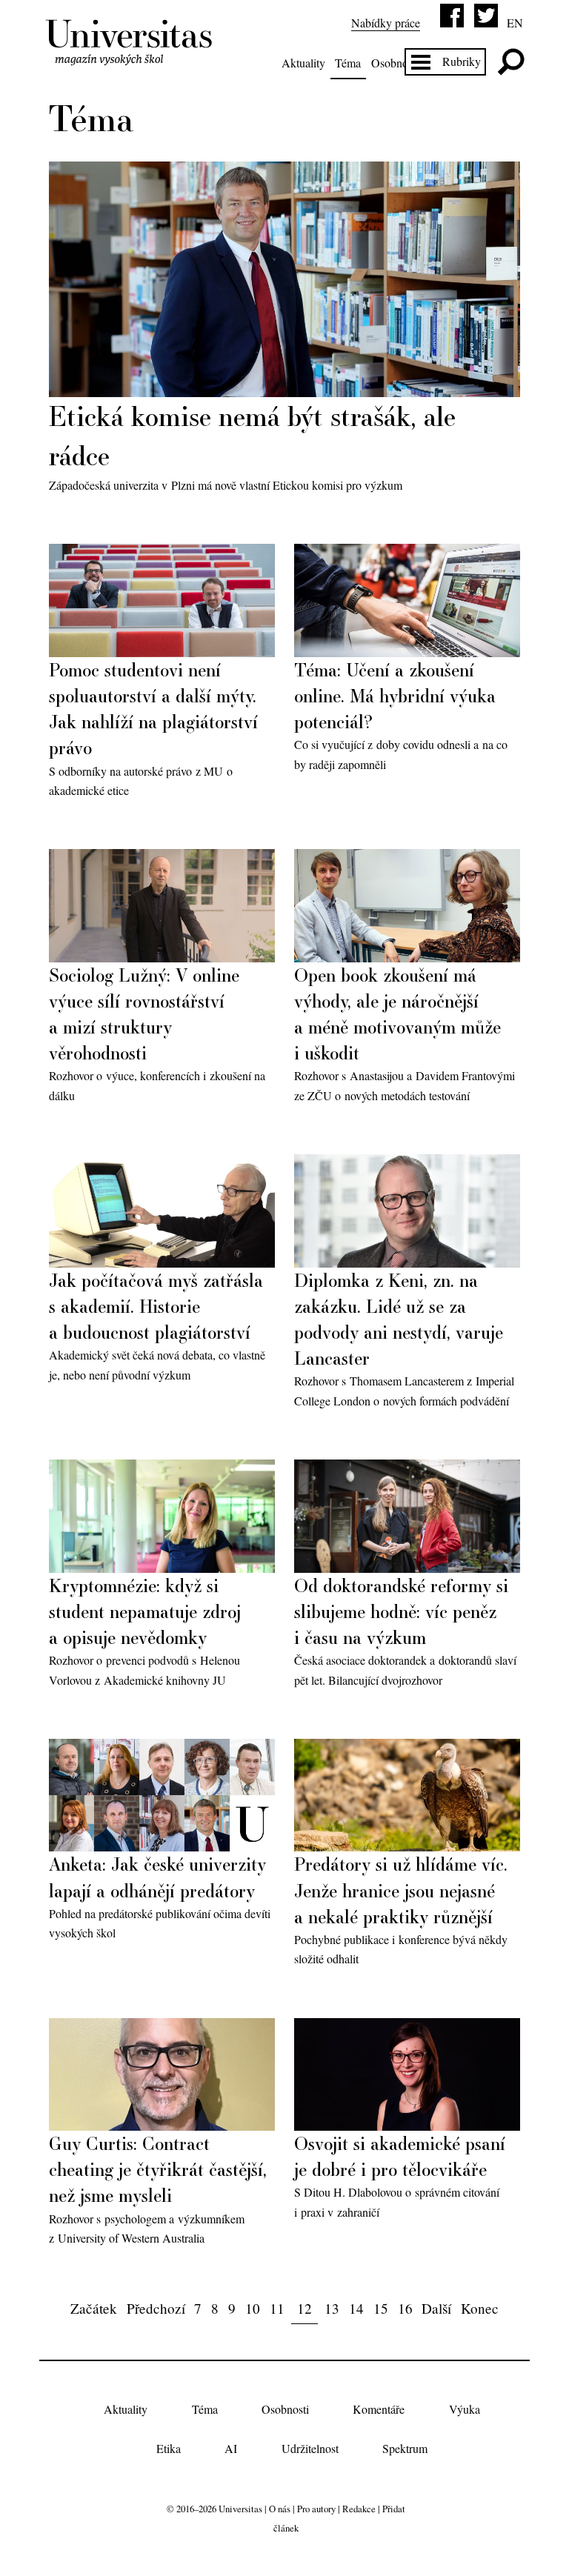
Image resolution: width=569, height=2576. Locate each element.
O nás (280, 2509)
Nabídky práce (386, 23)
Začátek (94, 2308)
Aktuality (303, 63)
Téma (348, 63)
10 (253, 2308)
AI (231, 2448)
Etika (169, 2448)
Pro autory (316, 2509)
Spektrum (405, 2448)
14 (356, 2308)
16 (405, 2308)
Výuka (465, 2410)
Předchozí (156, 2308)
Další (436, 2308)
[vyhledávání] (511, 62)
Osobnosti (395, 63)
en (515, 23)
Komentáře (379, 2410)
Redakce (359, 2509)
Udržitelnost (310, 2448)
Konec (480, 2308)
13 (332, 2308)
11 (277, 2308)
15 (381, 2308)
